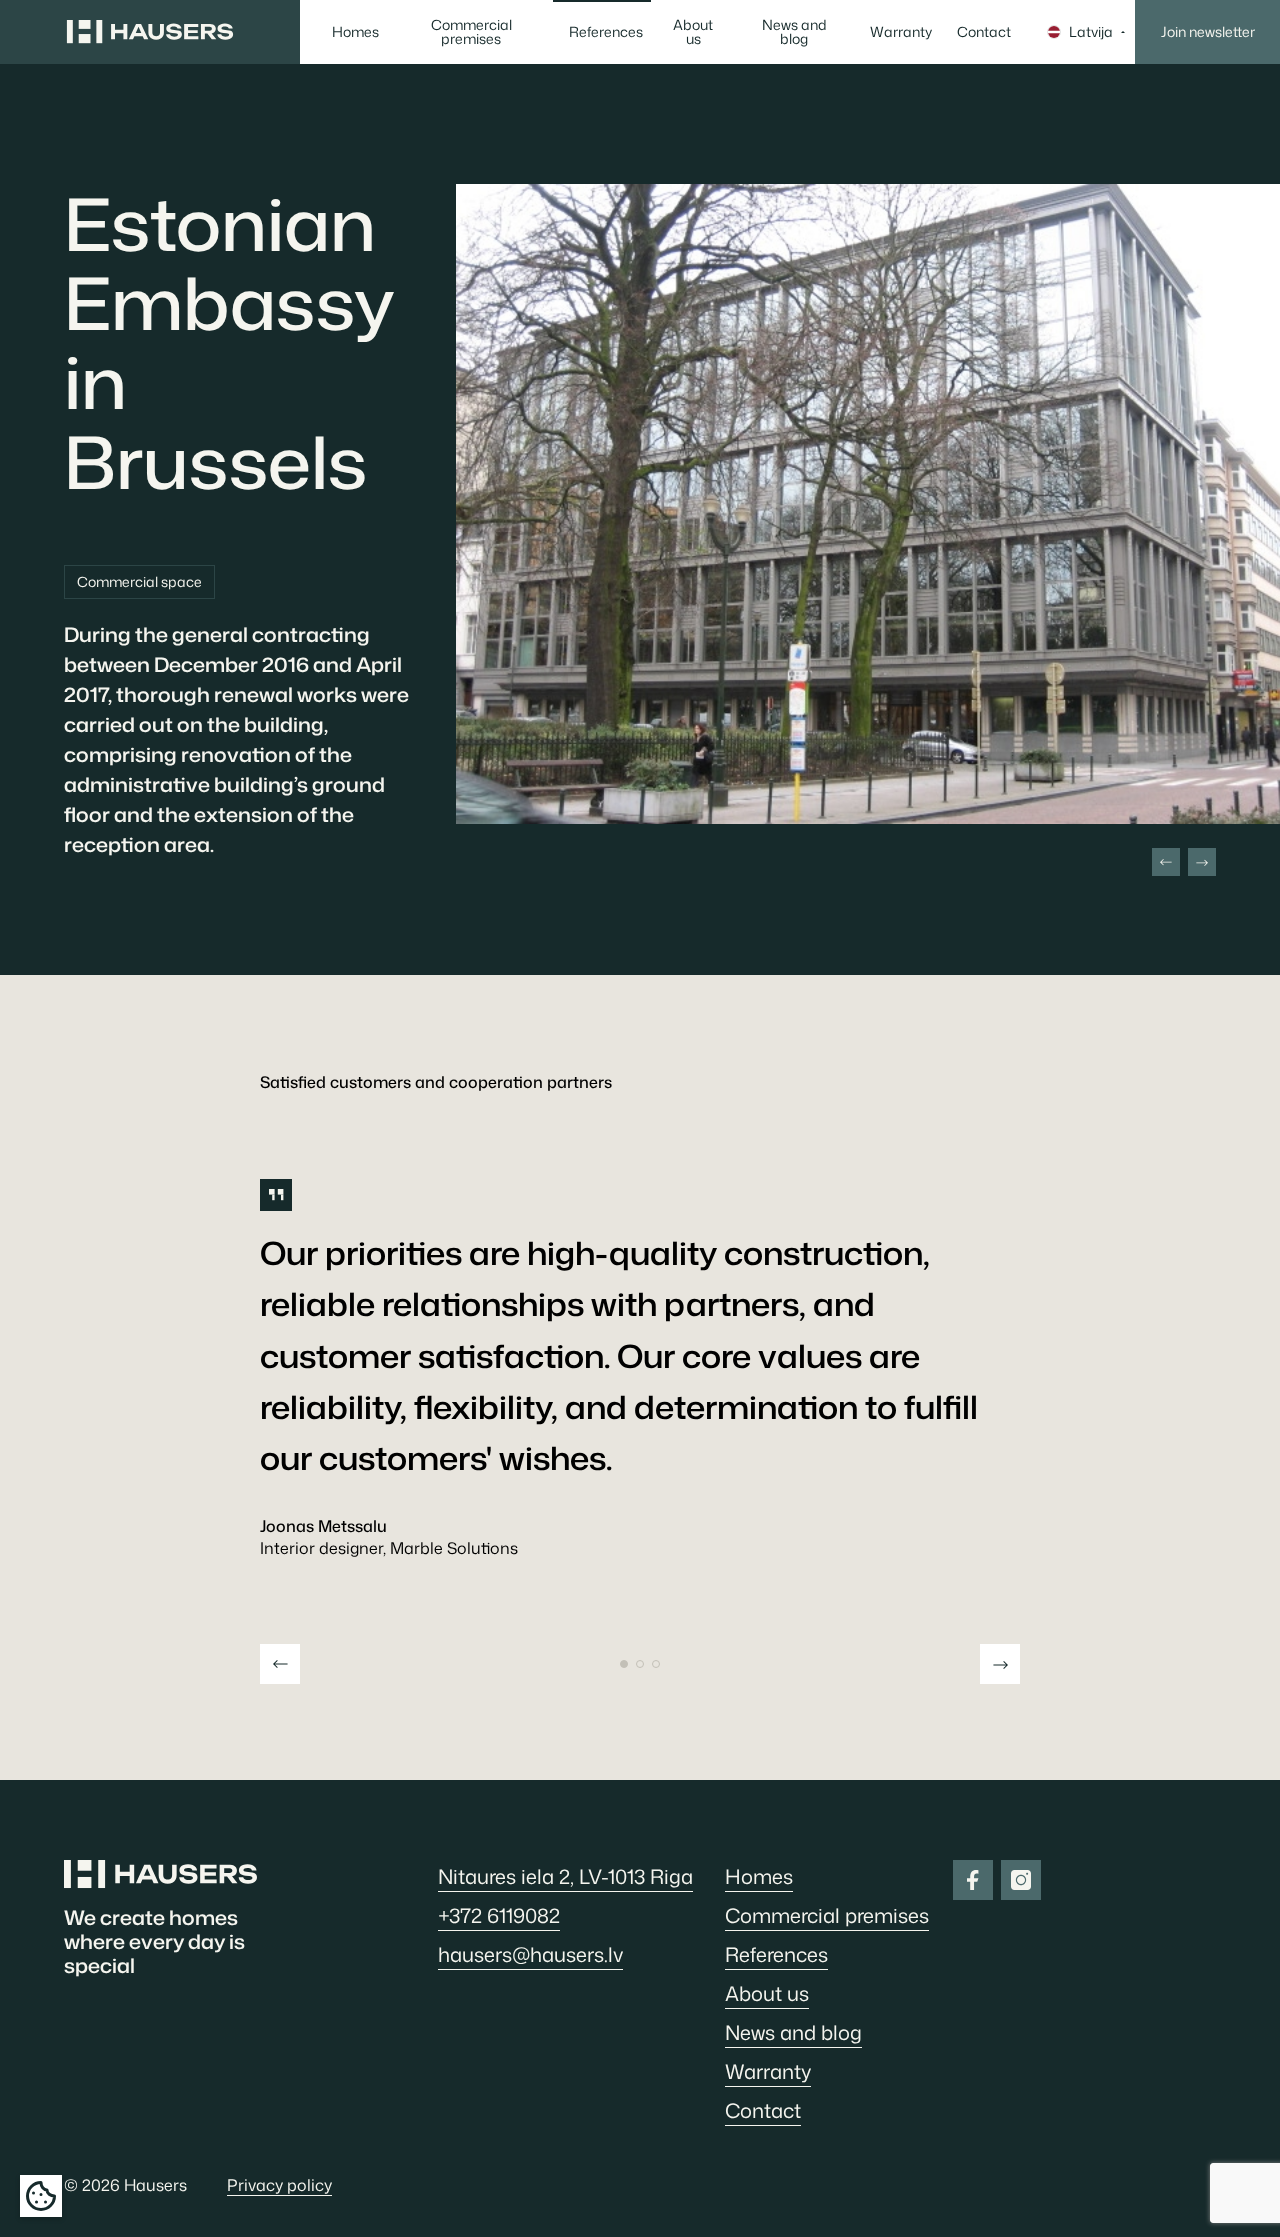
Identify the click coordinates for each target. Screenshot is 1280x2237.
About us (693, 31)
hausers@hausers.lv (530, 1954)
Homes (355, 31)
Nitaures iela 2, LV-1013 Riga (565, 1876)
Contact (984, 31)
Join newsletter (1208, 31)
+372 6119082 (499, 1915)
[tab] (624, 1664)
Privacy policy (279, 2185)
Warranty (901, 31)
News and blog (794, 31)
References (606, 31)
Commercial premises (471, 31)
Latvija (1091, 31)
